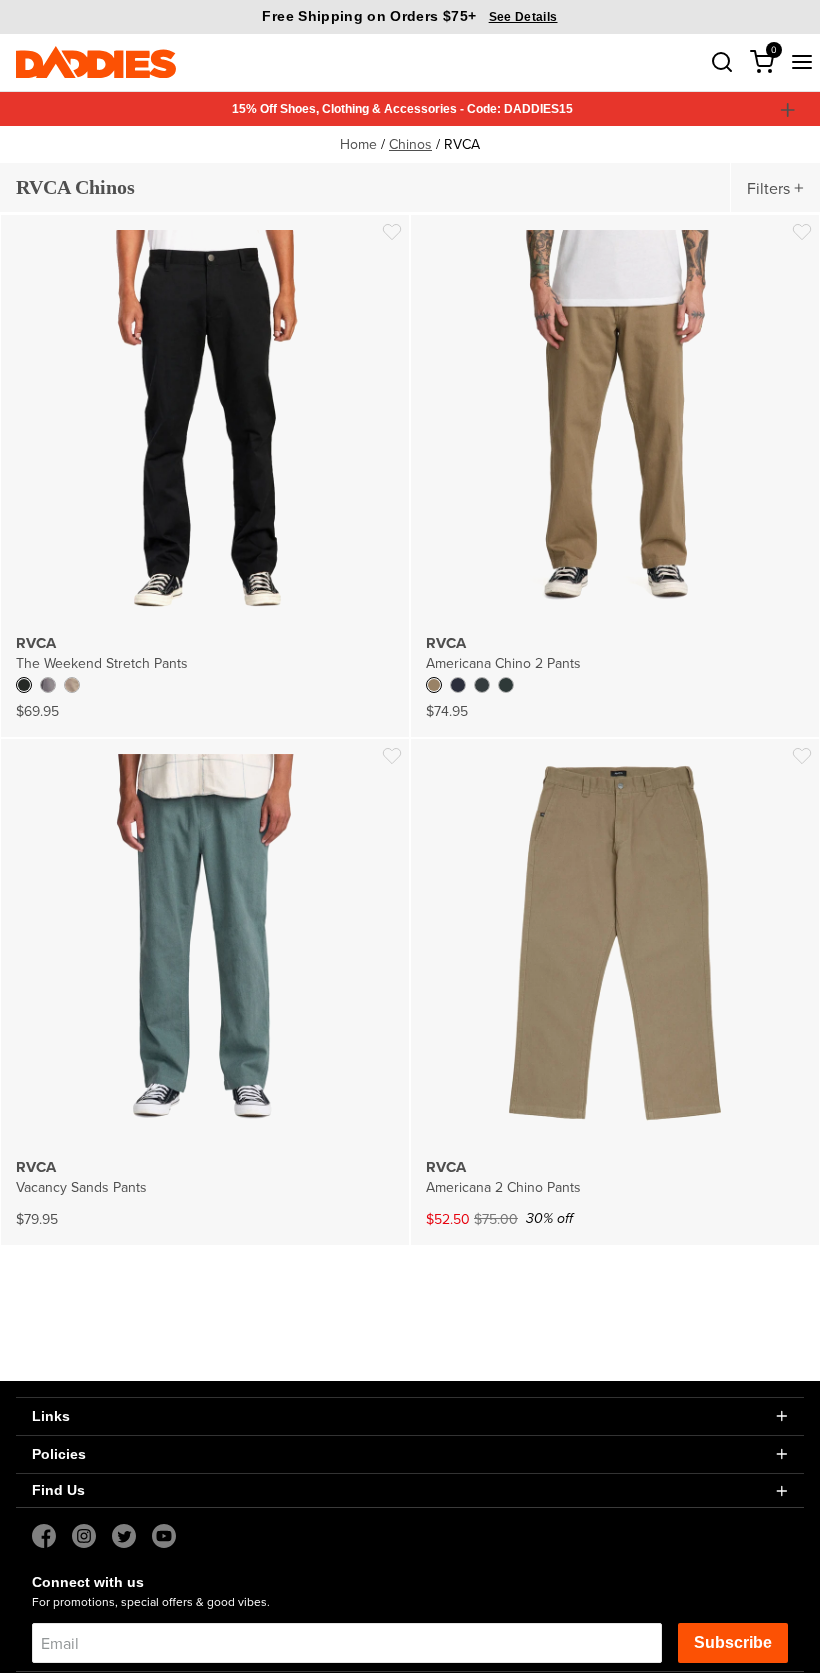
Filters (768, 188)
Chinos (410, 144)
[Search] (722, 62)
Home (358, 144)
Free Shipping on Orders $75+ (409, 16)
